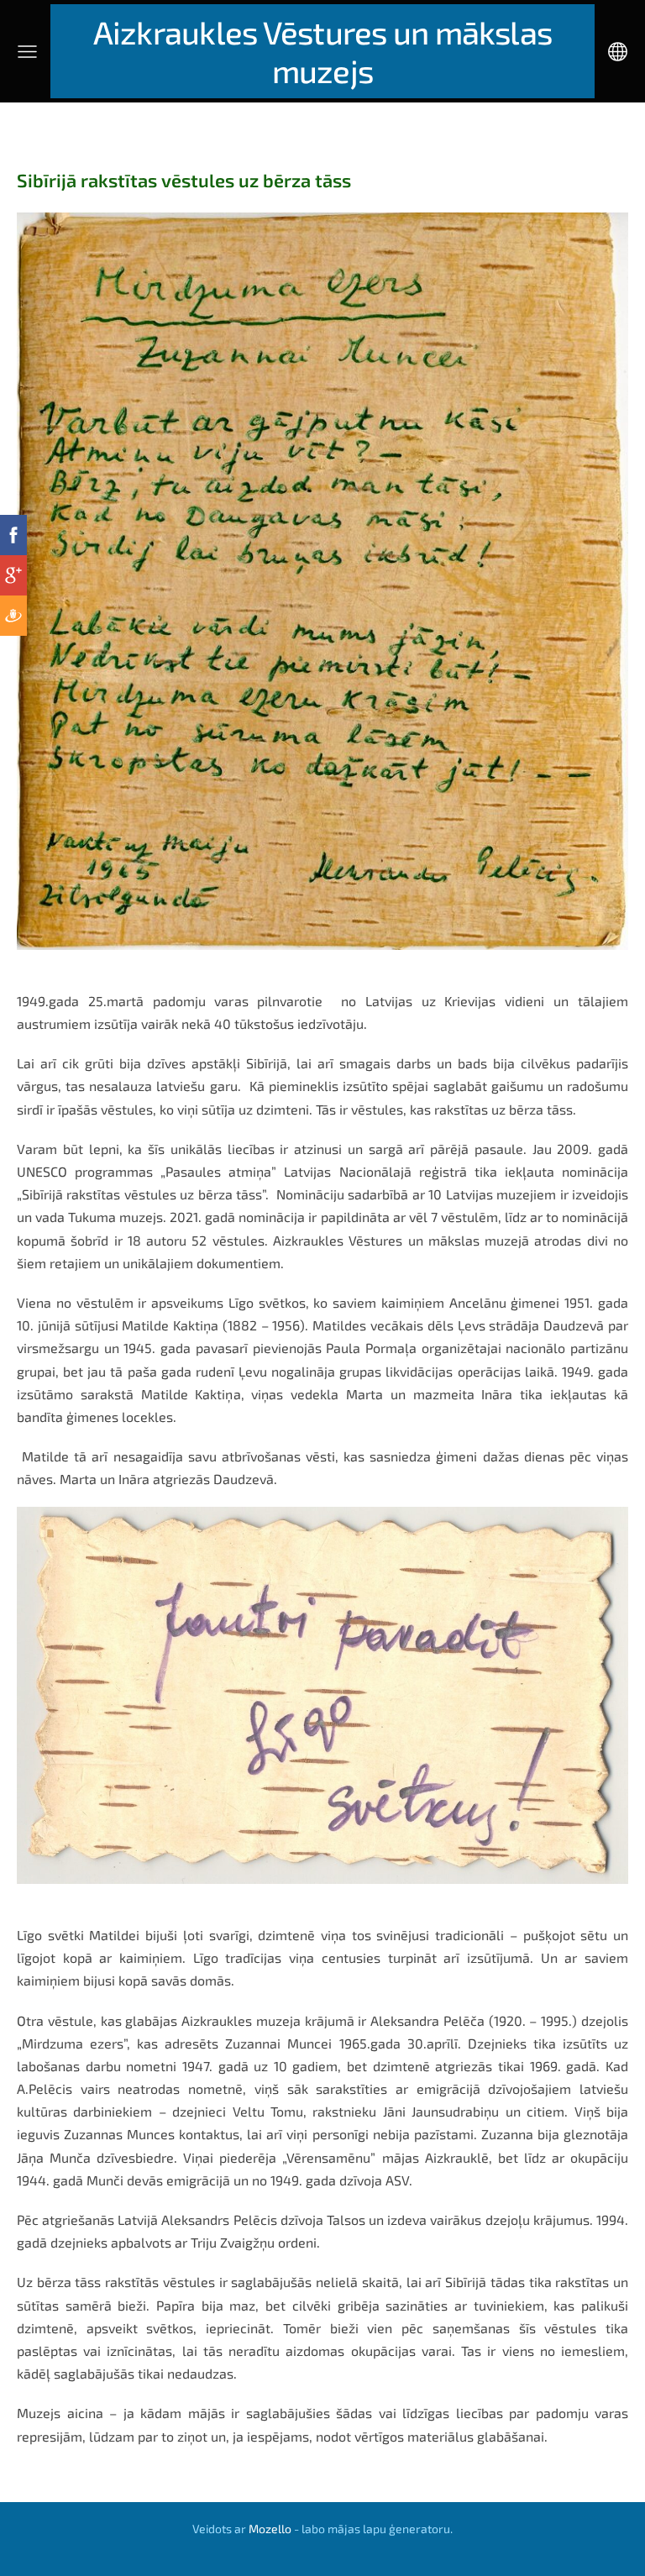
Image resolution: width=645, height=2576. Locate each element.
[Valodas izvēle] (618, 52)
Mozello (270, 2529)
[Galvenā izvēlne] (27, 52)
